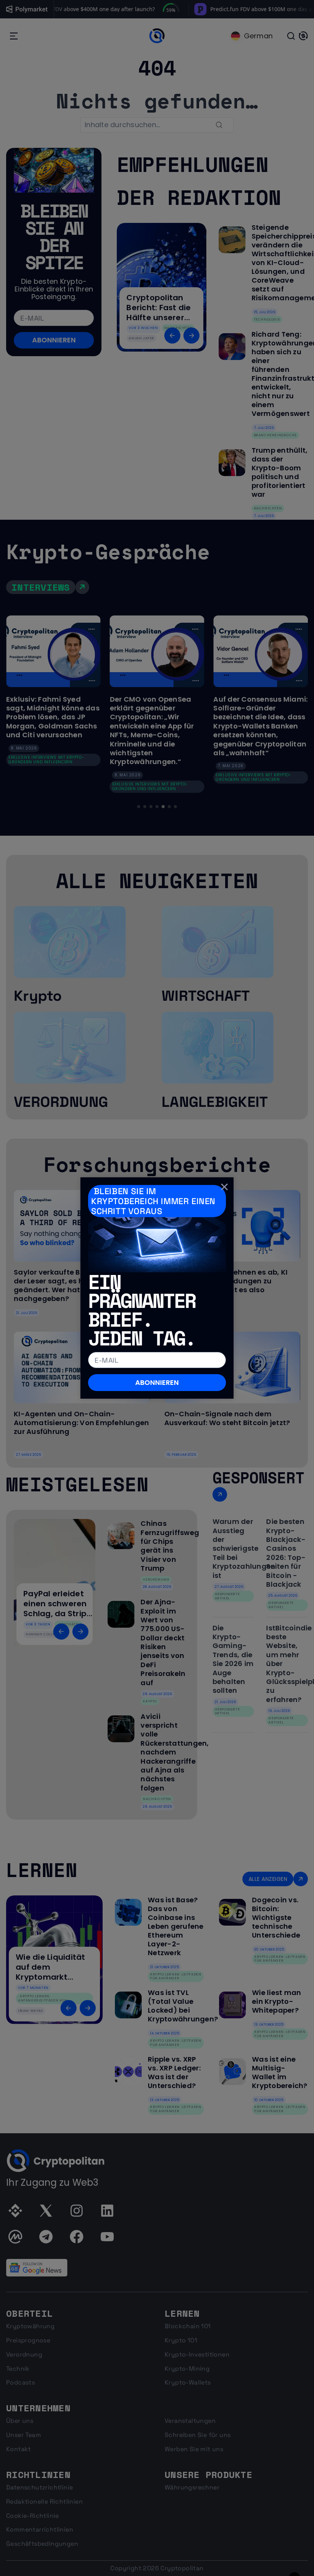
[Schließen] (224, 1187)
